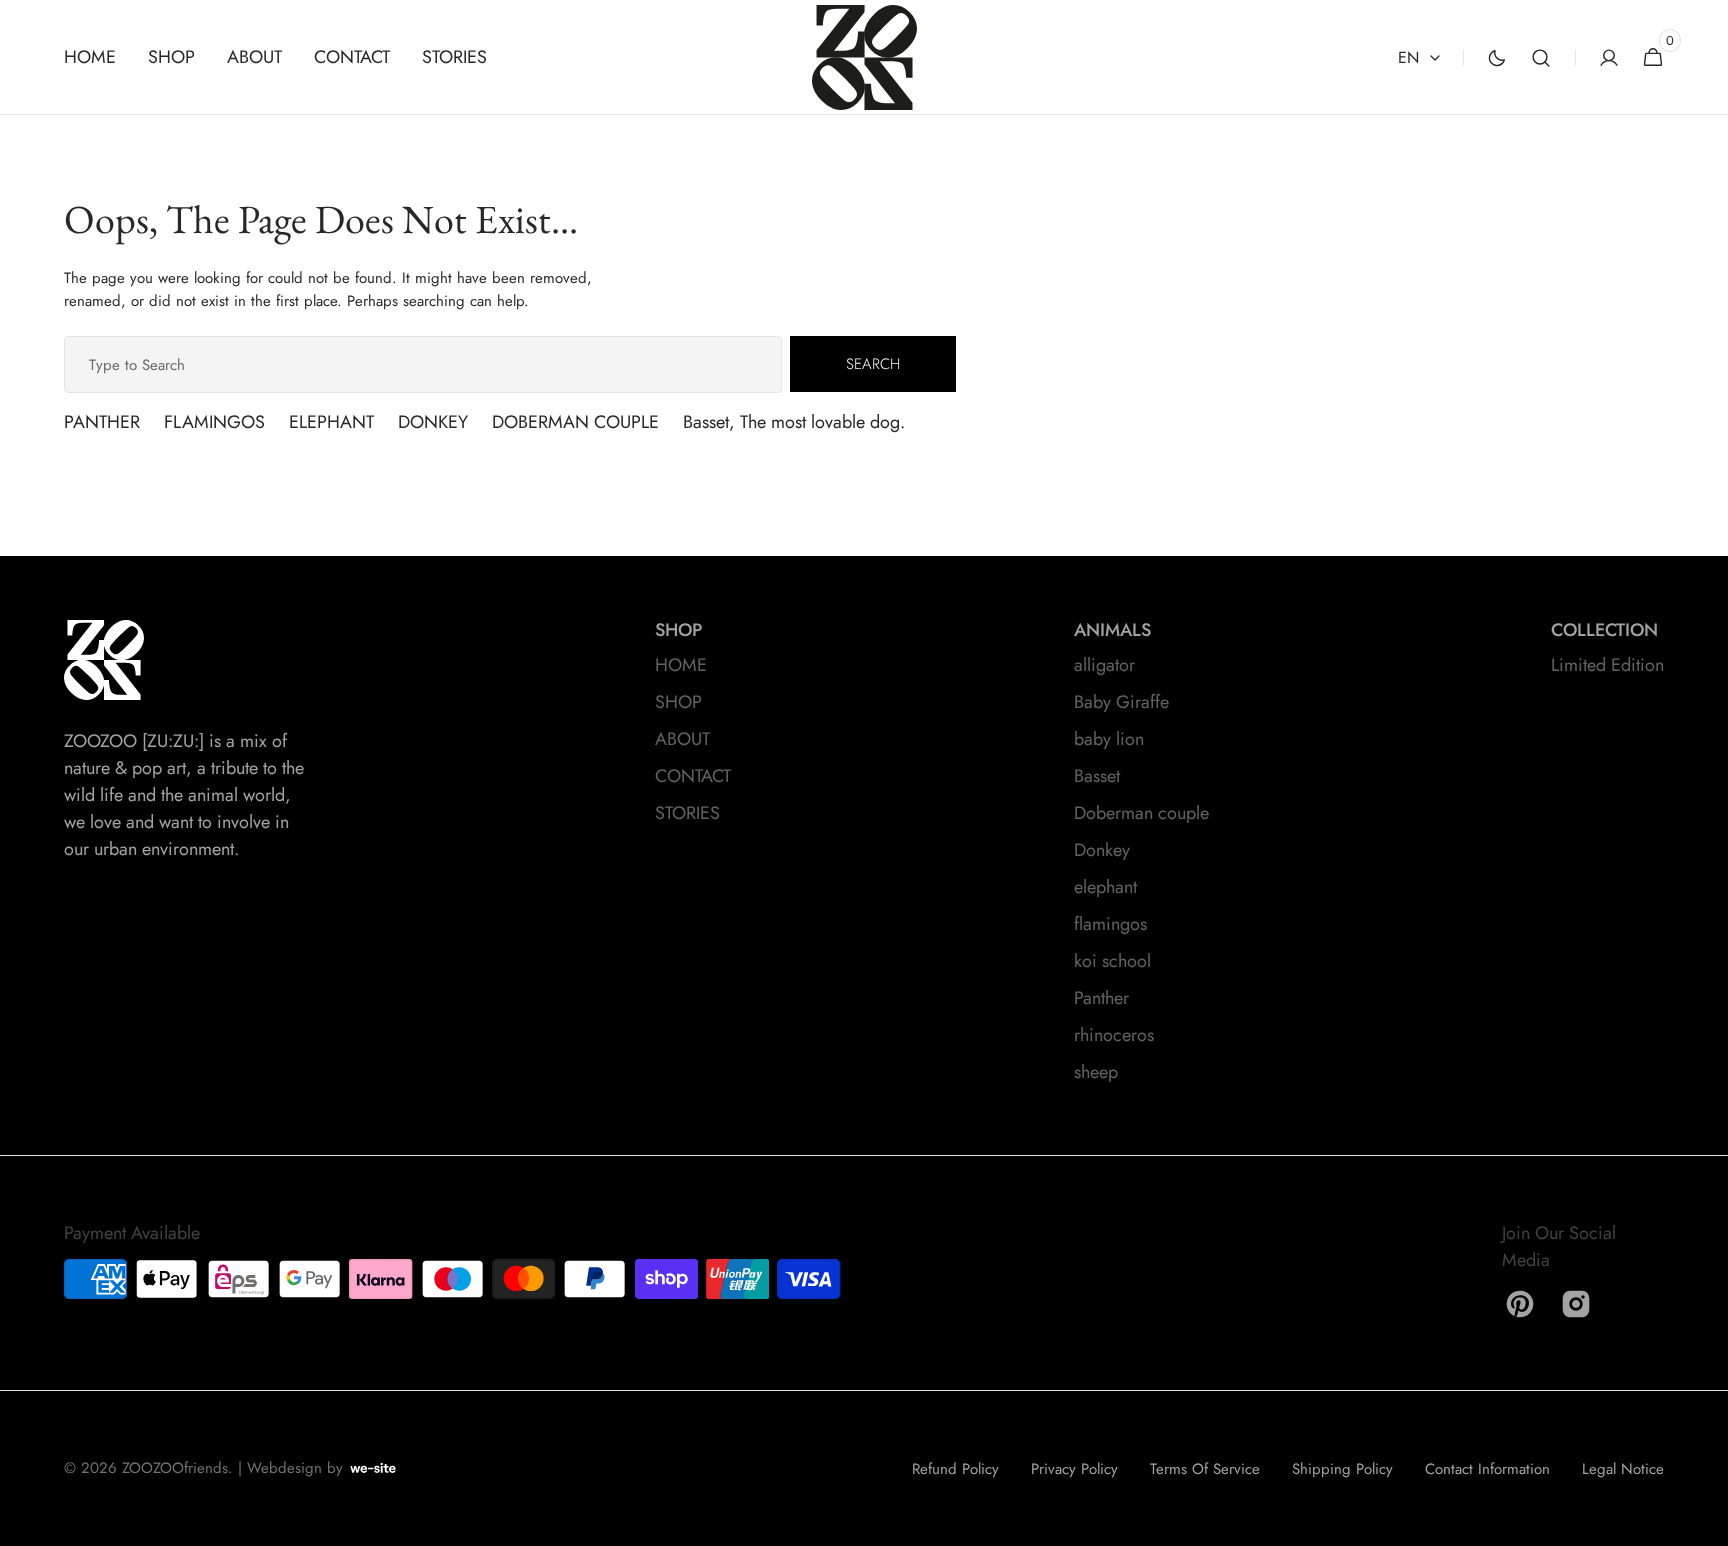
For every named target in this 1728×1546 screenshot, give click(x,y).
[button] (1541, 57)
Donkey (1102, 850)
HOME (681, 665)
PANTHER (102, 422)
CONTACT (693, 776)
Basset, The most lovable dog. (794, 422)
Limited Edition (1607, 665)
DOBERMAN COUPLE (575, 422)
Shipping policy (1342, 1469)
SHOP (678, 702)
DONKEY (433, 422)
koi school (1112, 961)
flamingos (1110, 924)
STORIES (687, 813)
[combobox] (423, 364)
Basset (1097, 776)
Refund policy (955, 1469)
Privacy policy (1074, 1469)
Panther (1101, 998)
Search (873, 364)
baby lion (1109, 739)
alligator (1104, 665)
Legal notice (1623, 1469)
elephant (1105, 887)
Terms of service (1205, 1469)
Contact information (1487, 1469)
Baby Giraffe (1121, 702)
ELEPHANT (331, 422)
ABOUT (682, 739)
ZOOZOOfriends (175, 1468)
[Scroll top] (1704, 1522)
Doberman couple (1141, 813)
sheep (1096, 1072)
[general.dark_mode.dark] (1497, 58)
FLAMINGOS (214, 422)
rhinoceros (1114, 1035)
